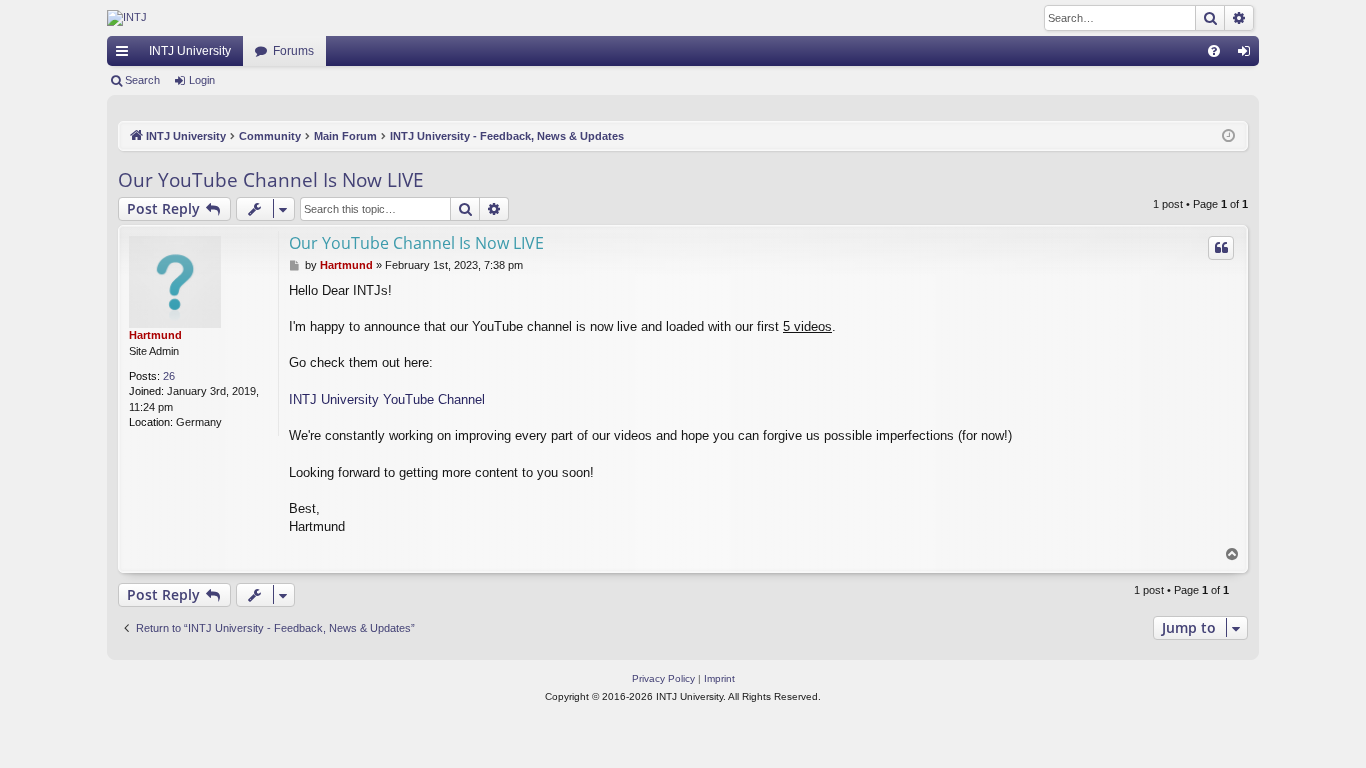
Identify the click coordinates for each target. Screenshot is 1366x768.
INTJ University (190, 51)
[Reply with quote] (1221, 248)
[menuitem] (1214, 51)
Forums (293, 51)
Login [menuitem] (1248, 55)
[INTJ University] (282, 18)
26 (169, 376)
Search (142, 80)
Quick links (126, 55)
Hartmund (155, 335)
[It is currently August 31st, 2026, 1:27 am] (1228, 136)
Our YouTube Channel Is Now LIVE (271, 180)
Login (202, 80)
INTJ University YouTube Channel (387, 399)
